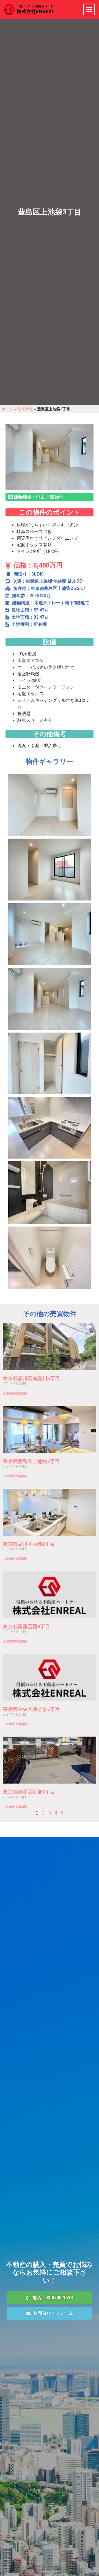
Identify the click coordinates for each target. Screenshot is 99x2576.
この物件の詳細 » (16, 1393)
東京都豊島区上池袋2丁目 (31, 1461)
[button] (89, 9)
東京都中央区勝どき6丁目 (31, 1709)
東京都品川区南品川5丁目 (31, 1378)
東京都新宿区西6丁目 (26, 1627)
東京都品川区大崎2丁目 (29, 1544)
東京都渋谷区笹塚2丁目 (29, 1792)
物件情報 (25, 409)
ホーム (7, 409)
